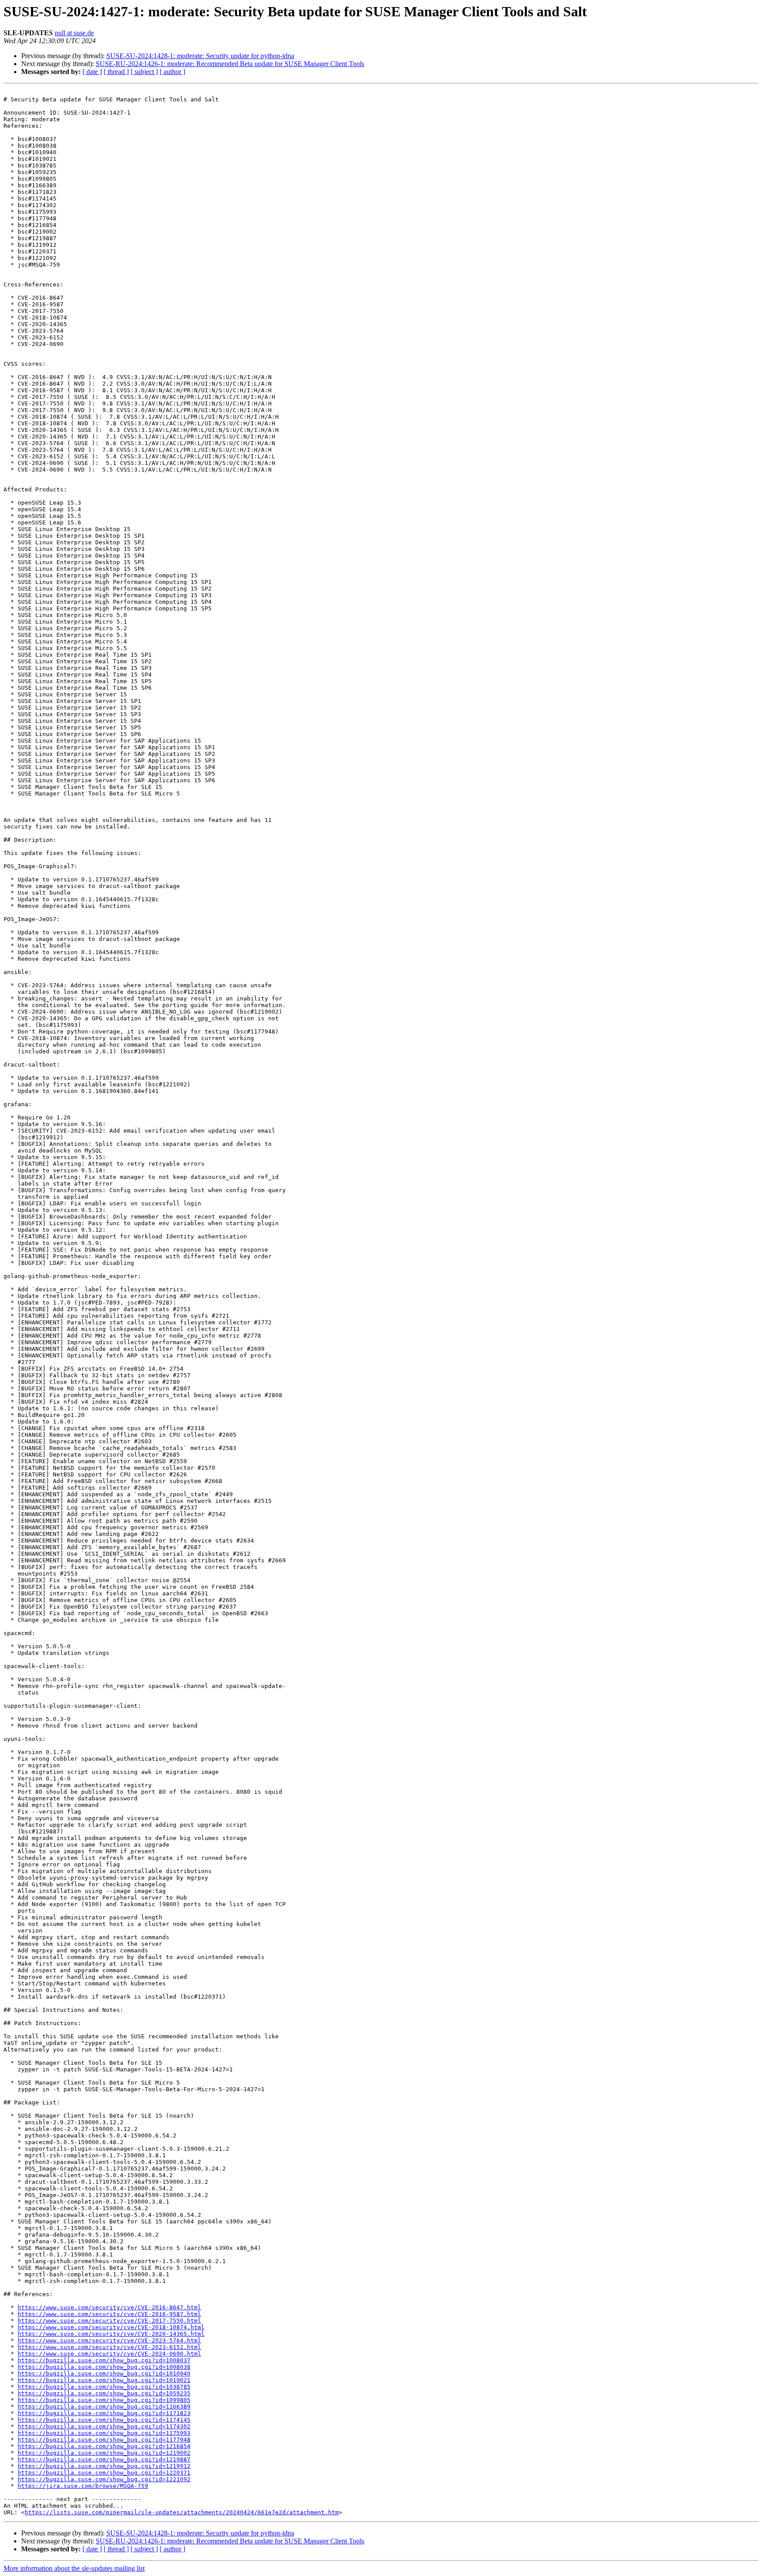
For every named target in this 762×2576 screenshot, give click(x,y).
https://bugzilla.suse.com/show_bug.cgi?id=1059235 (104, 2393)
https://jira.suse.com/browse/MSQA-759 (83, 2486)
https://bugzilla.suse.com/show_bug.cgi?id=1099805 (104, 2400)
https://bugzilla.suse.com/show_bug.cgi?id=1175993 (104, 2433)
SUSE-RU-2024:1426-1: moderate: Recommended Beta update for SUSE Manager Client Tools (230, 64)
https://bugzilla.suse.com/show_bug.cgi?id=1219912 (104, 2466)
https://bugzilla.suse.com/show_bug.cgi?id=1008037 (104, 2360)
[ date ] (92, 72)
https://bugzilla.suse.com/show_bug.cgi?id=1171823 (104, 2413)
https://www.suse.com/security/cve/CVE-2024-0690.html (109, 2354)
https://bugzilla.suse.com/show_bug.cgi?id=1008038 (104, 2367)
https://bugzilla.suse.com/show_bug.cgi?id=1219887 (104, 2459)
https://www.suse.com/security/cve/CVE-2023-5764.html (109, 2340)
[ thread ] (116, 72)
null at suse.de (74, 33)
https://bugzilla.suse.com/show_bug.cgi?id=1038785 (104, 2387)
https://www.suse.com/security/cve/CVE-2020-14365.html (111, 2334)
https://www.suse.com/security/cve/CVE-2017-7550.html (109, 2321)
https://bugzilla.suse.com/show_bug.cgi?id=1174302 (104, 2426)
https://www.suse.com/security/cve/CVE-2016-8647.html (109, 2307)
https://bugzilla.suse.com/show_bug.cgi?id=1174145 (104, 2420)
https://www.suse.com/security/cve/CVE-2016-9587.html (109, 2314)
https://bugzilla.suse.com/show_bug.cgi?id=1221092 (104, 2479)
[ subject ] (144, 72)
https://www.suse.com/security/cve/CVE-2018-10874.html (111, 2327)
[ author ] (172, 72)
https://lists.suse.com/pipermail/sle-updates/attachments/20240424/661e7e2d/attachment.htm (182, 2512)
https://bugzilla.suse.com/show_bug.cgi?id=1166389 (104, 2407)
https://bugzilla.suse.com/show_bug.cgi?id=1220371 (104, 2473)
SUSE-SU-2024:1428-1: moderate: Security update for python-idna (200, 56)
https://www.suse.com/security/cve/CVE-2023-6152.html (109, 2347)
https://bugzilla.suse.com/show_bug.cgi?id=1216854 (104, 2446)
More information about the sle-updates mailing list (74, 2568)
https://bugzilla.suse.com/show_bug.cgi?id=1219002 (104, 2453)
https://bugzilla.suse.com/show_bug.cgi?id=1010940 (104, 2373)
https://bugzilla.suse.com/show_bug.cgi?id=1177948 (104, 2440)
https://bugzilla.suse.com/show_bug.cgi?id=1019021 (104, 2380)
